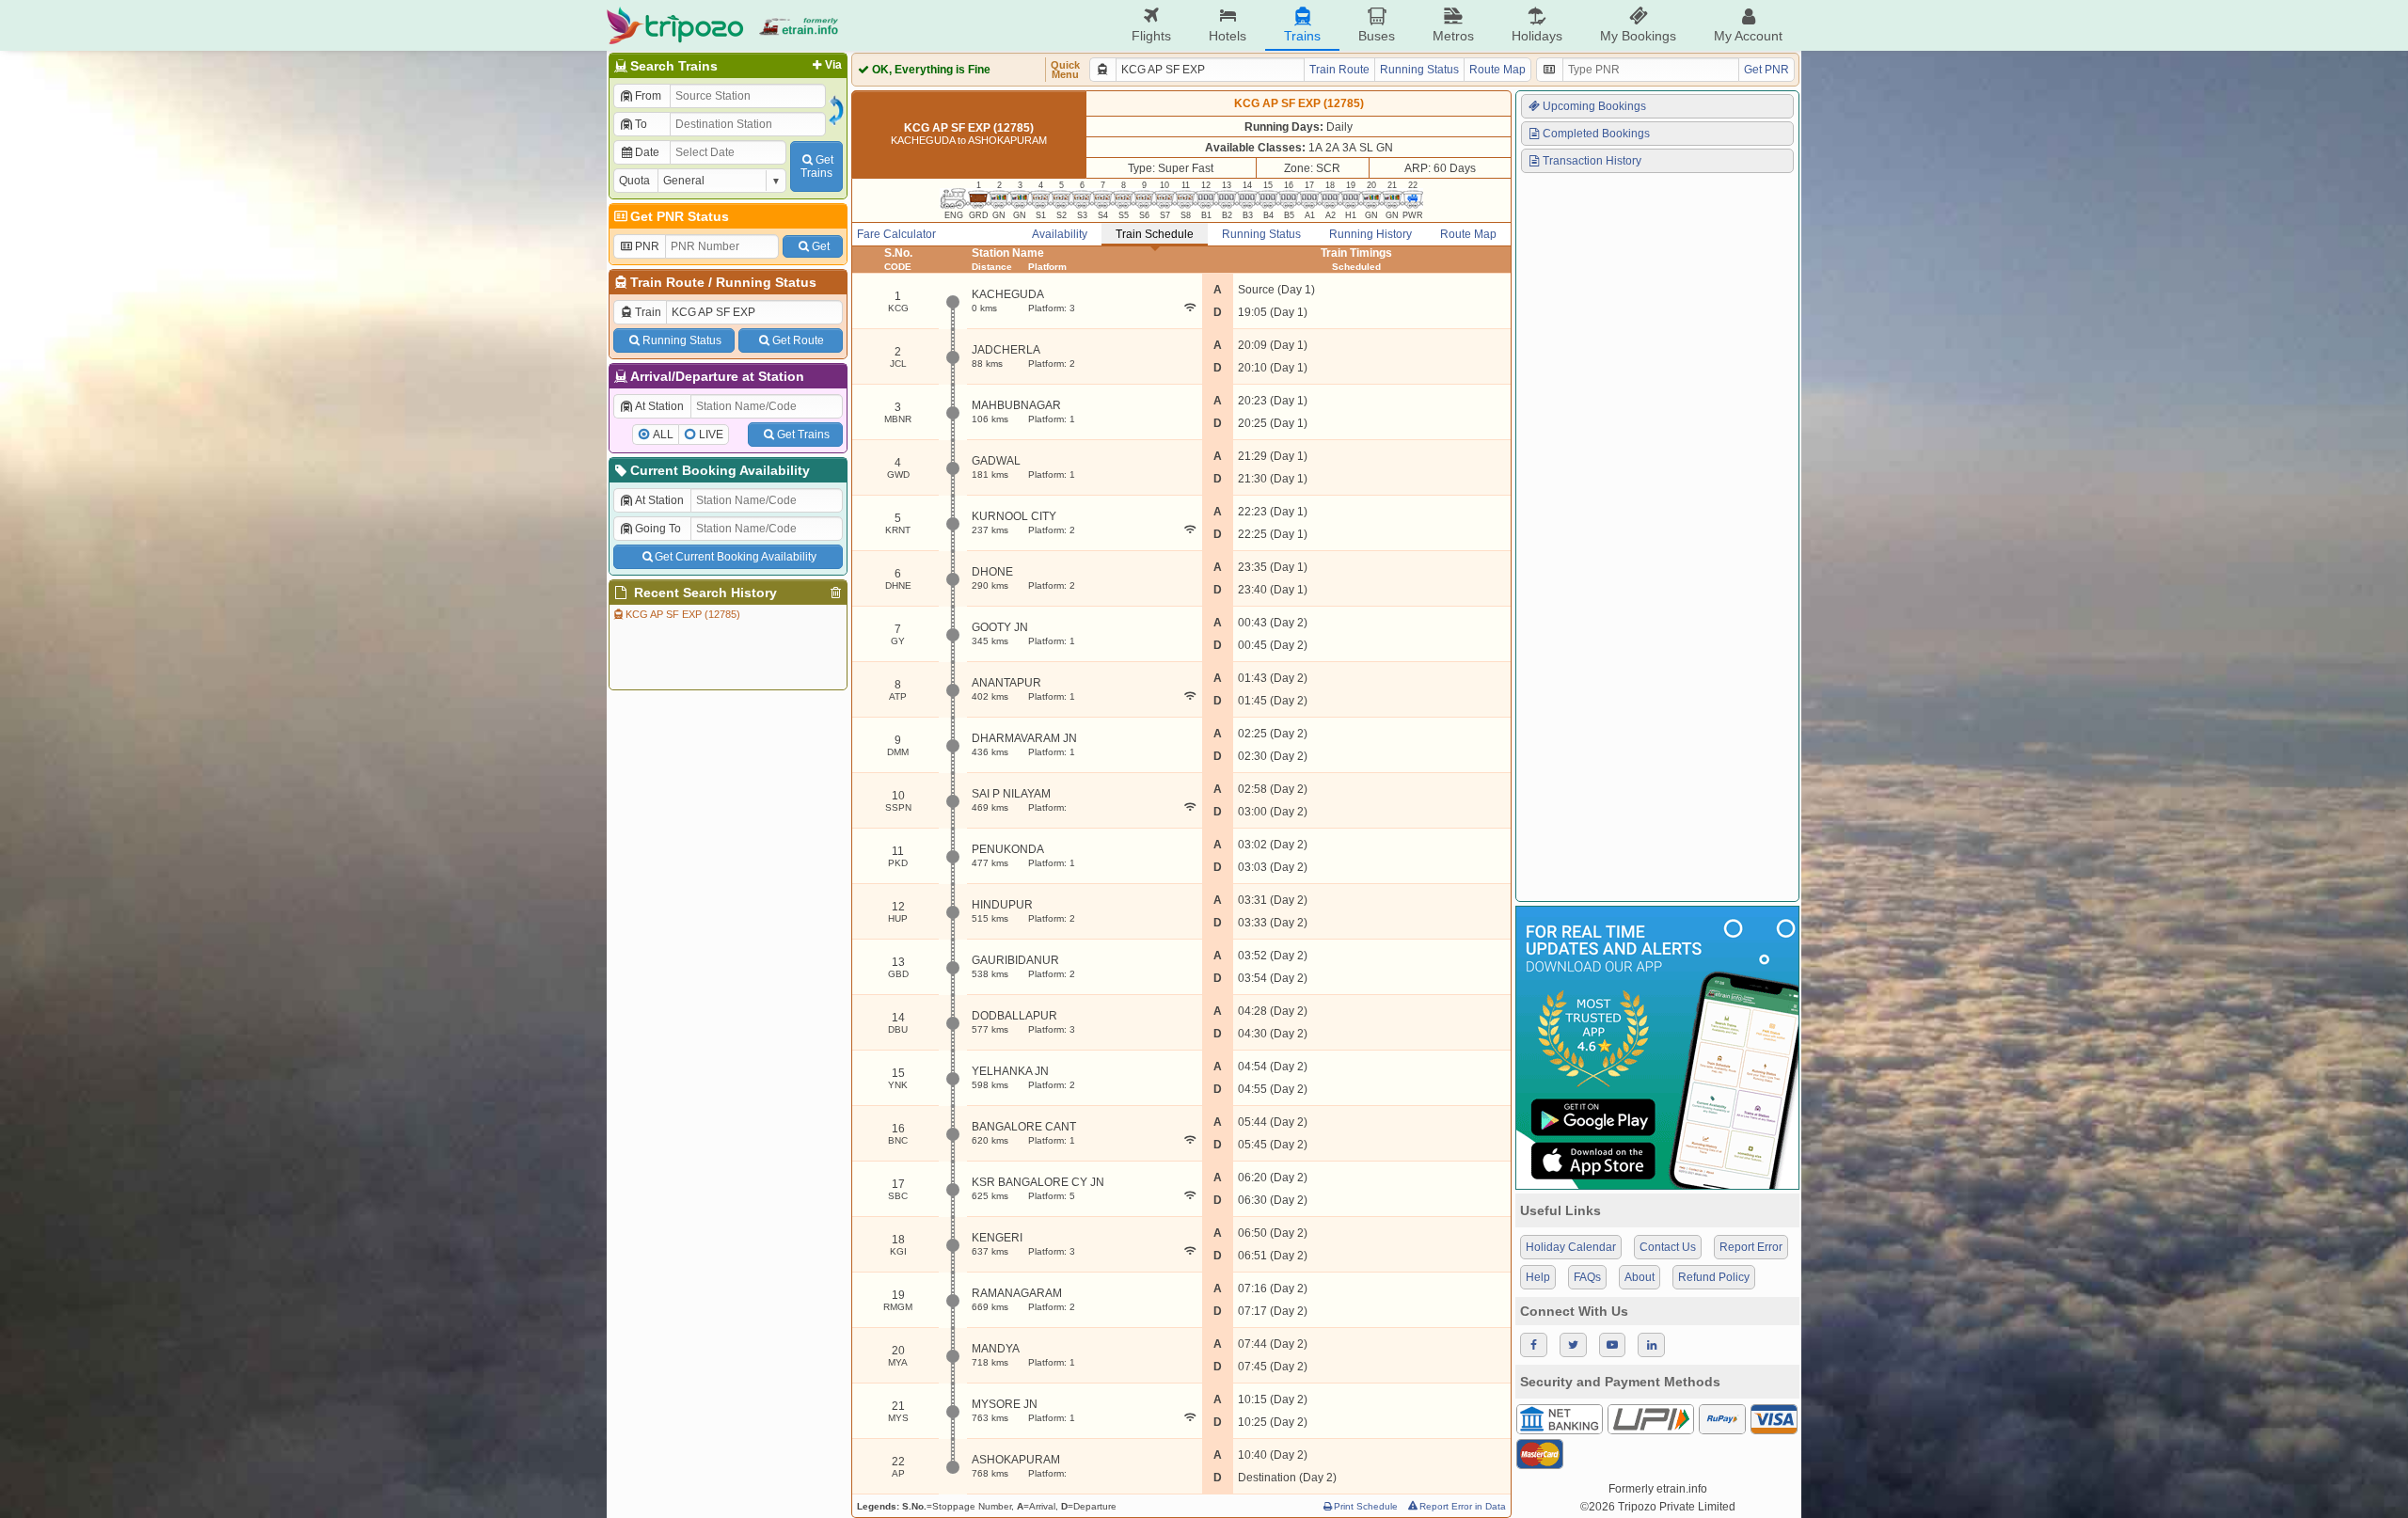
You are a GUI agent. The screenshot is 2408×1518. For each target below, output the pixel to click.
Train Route (667, 282)
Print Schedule (1366, 1506)
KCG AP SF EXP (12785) (683, 614)
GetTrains (817, 166)
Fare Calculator (896, 234)
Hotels (1228, 36)
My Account (1748, 36)
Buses (1377, 36)
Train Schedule (1155, 234)
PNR (647, 246)
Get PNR (1766, 70)
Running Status (766, 282)
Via (833, 65)
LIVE (711, 435)
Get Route (798, 340)
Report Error (1751, 1247)
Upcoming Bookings (1594, 106)
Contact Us (1668, 1247)
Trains (1302, 36)
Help (1538, 1277)
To (641, 124)
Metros (1453, 36)
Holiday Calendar (1571, 1247)
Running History (1370, 234)
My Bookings (1638, 36)
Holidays (1537, 36)
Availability (1060, 234)
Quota (634, 181)
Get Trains (803, 435)
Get (821, 246)
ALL (663, 435)
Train (648, 312)
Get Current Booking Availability (736, 557)
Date (647, 152)
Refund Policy (1714, 1277)
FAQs (1587, 1277)
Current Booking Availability (720, 470)
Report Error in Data (1463, 1506)
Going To (658, 529)
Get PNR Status (680, 216)
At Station (659, 406)
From (648, 96)
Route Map (1497, 70)
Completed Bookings (1596, 134)
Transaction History (1592, 161)
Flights (1151, 36)
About (1640, 1277)
